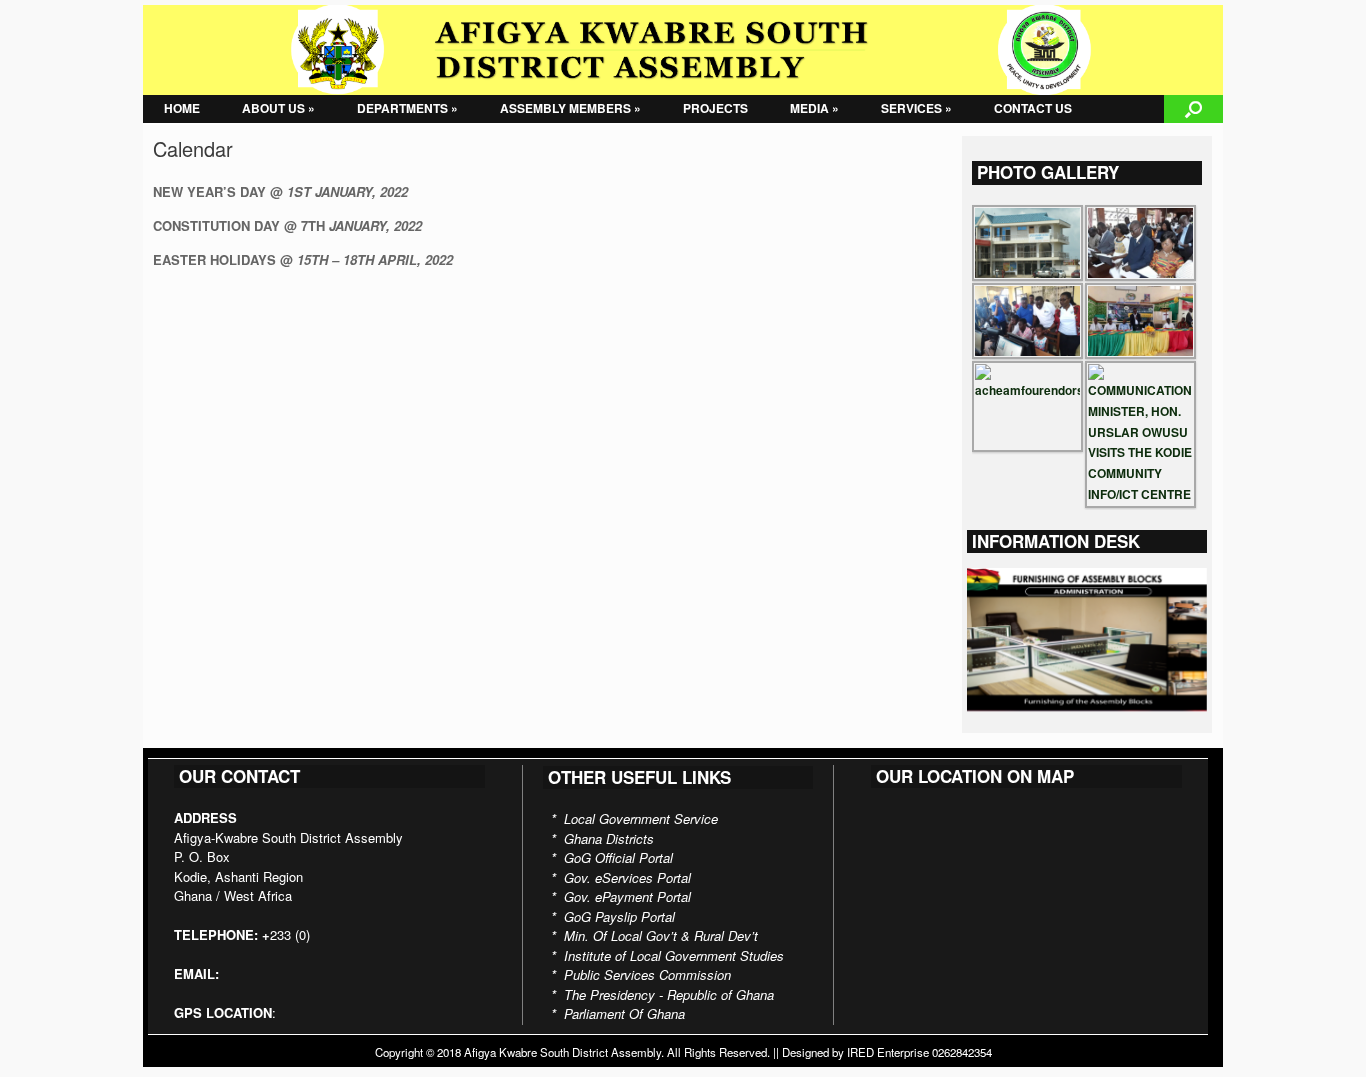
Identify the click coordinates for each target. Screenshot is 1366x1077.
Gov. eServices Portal (627, 877)
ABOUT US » (278, 108)
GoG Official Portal (618, 857)
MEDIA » (814, 108)
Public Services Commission (647, 974)
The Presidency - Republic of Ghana (669, 994)
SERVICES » (916, 108)
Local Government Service (641, 818)
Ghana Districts (609, 838)
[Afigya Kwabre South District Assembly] (683, 50)
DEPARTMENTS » (407, 108)
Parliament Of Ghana (624, 1013)
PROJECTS (715, 108)
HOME (182, 108)
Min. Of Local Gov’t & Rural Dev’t (661, 935)
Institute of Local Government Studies (674, 955)
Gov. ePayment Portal (627, 896)
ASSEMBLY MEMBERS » (570, 108)
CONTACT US (1033, 108)
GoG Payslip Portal (619, 916)
